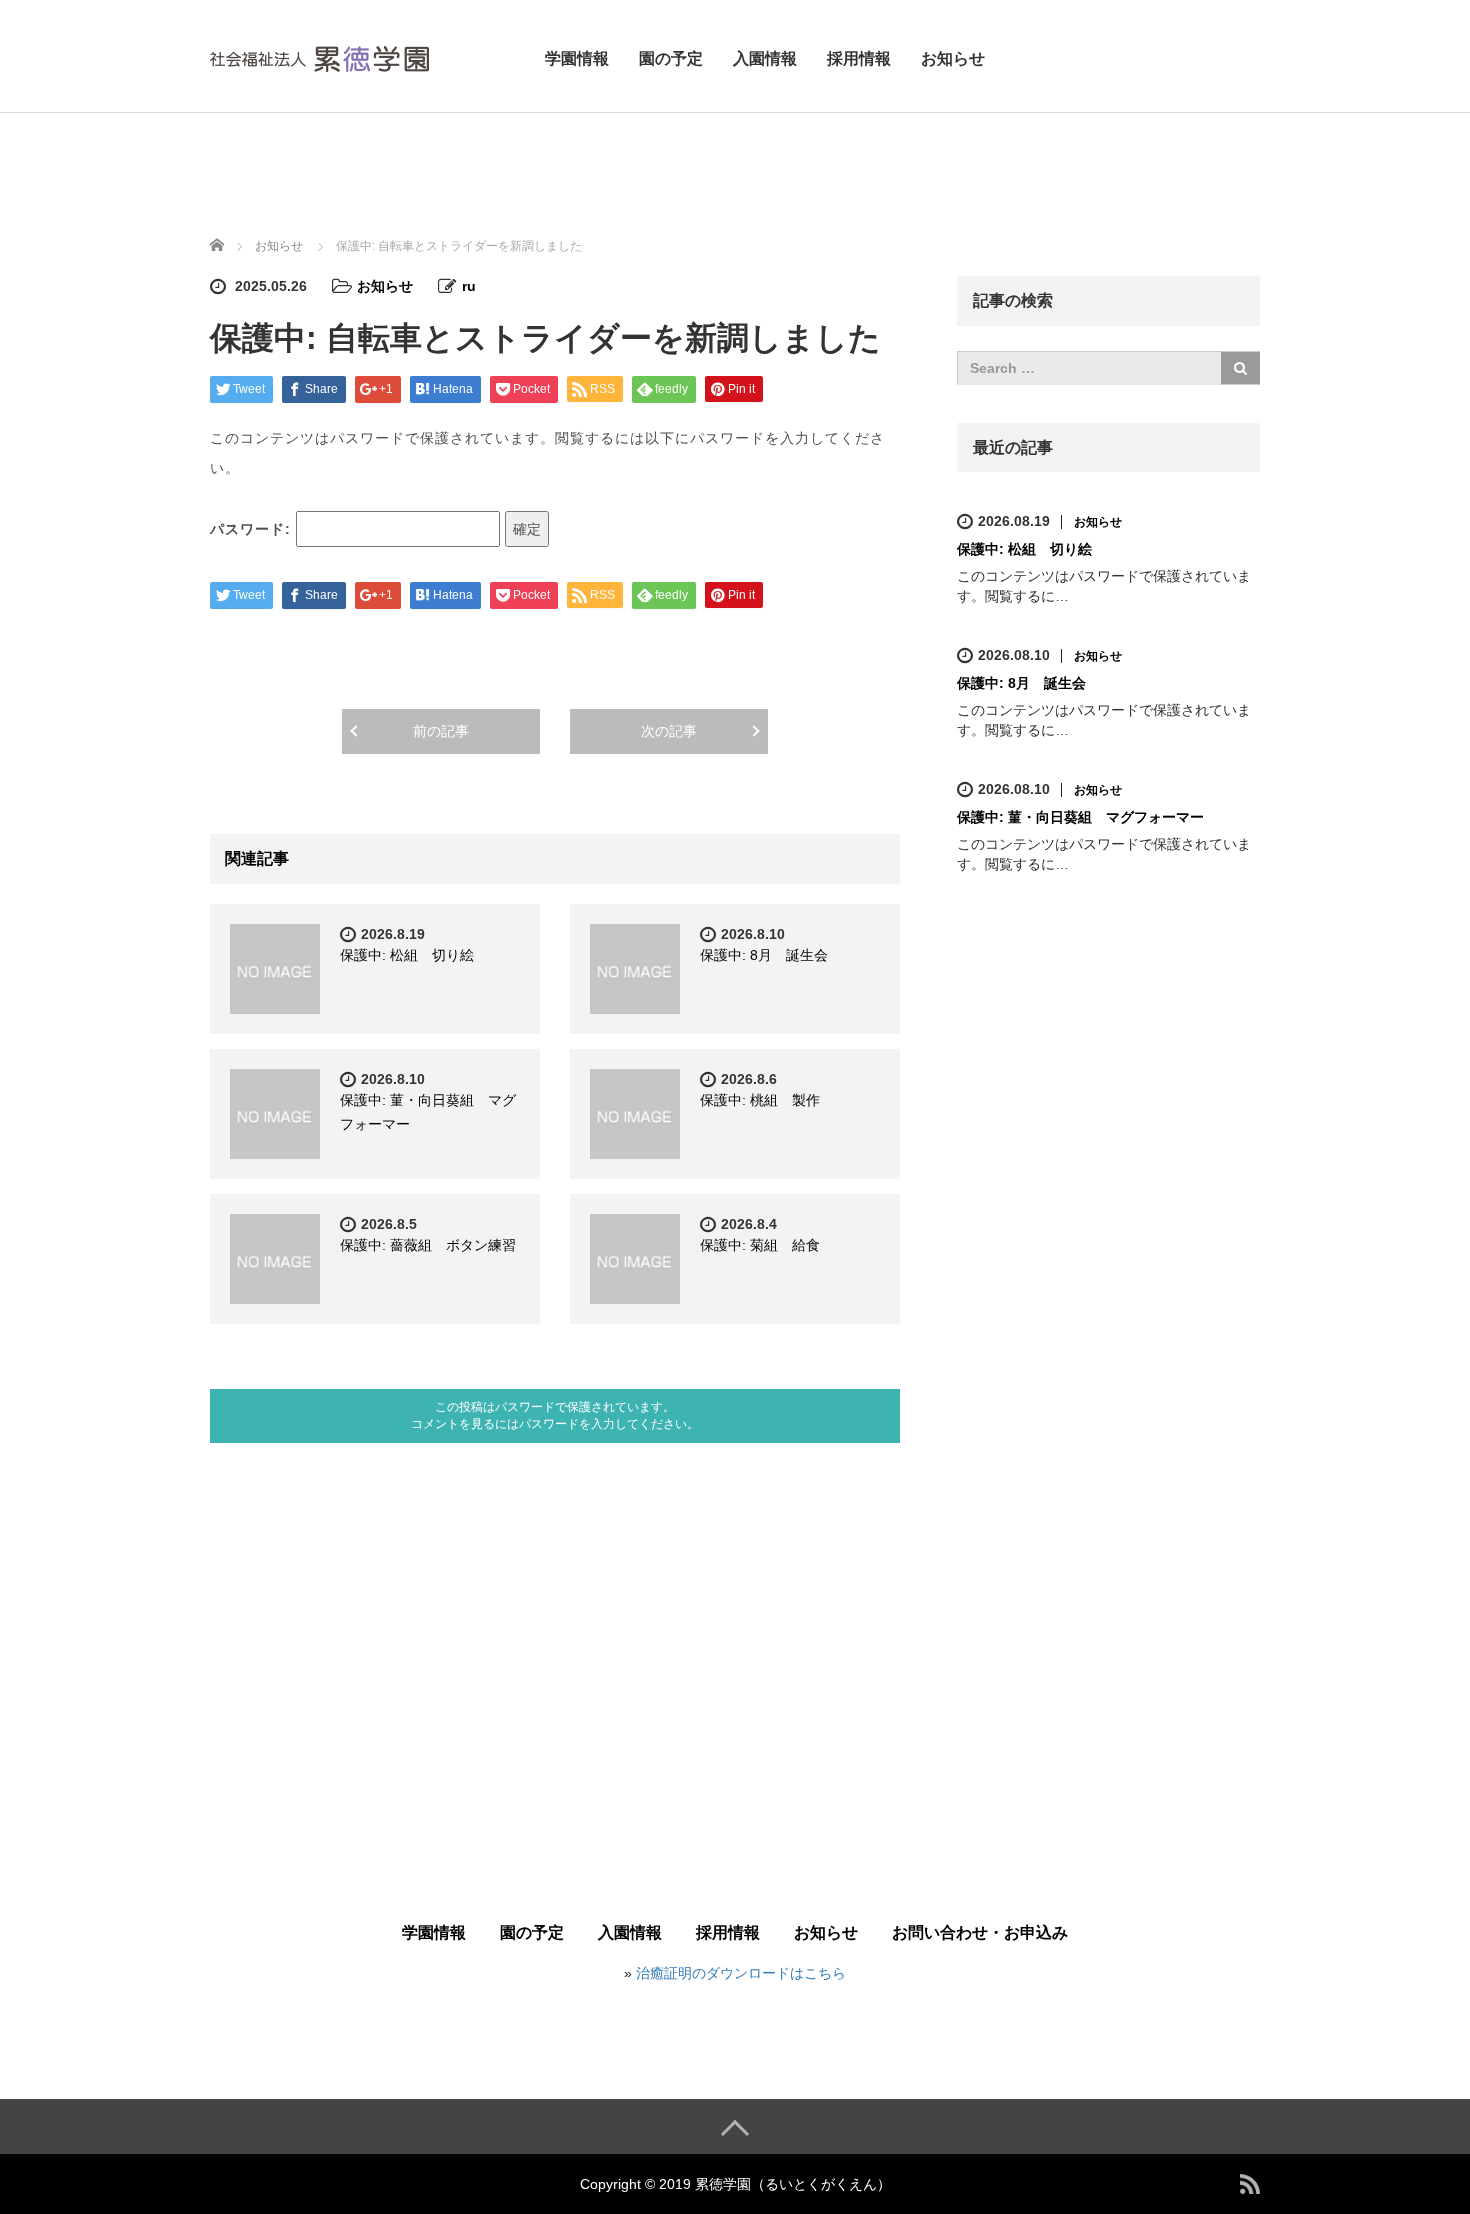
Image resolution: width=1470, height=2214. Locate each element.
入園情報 (765, 58)
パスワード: (253, 529)
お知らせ (953, 58)
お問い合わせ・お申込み (980, 1932)
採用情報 (859, 58)
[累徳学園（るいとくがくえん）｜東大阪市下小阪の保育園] (319, 55)
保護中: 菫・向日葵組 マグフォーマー (1080, 817)
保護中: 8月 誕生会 (764, 955)
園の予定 (671, 58)
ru (469, 286)
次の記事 (669, 731)
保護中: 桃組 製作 (760, 1100)
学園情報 (577, 58)
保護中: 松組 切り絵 (407, 955)
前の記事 (441, 731)
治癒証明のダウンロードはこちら (741, 1973)
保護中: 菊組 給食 (760, 1245)
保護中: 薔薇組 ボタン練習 (428, 1245)
